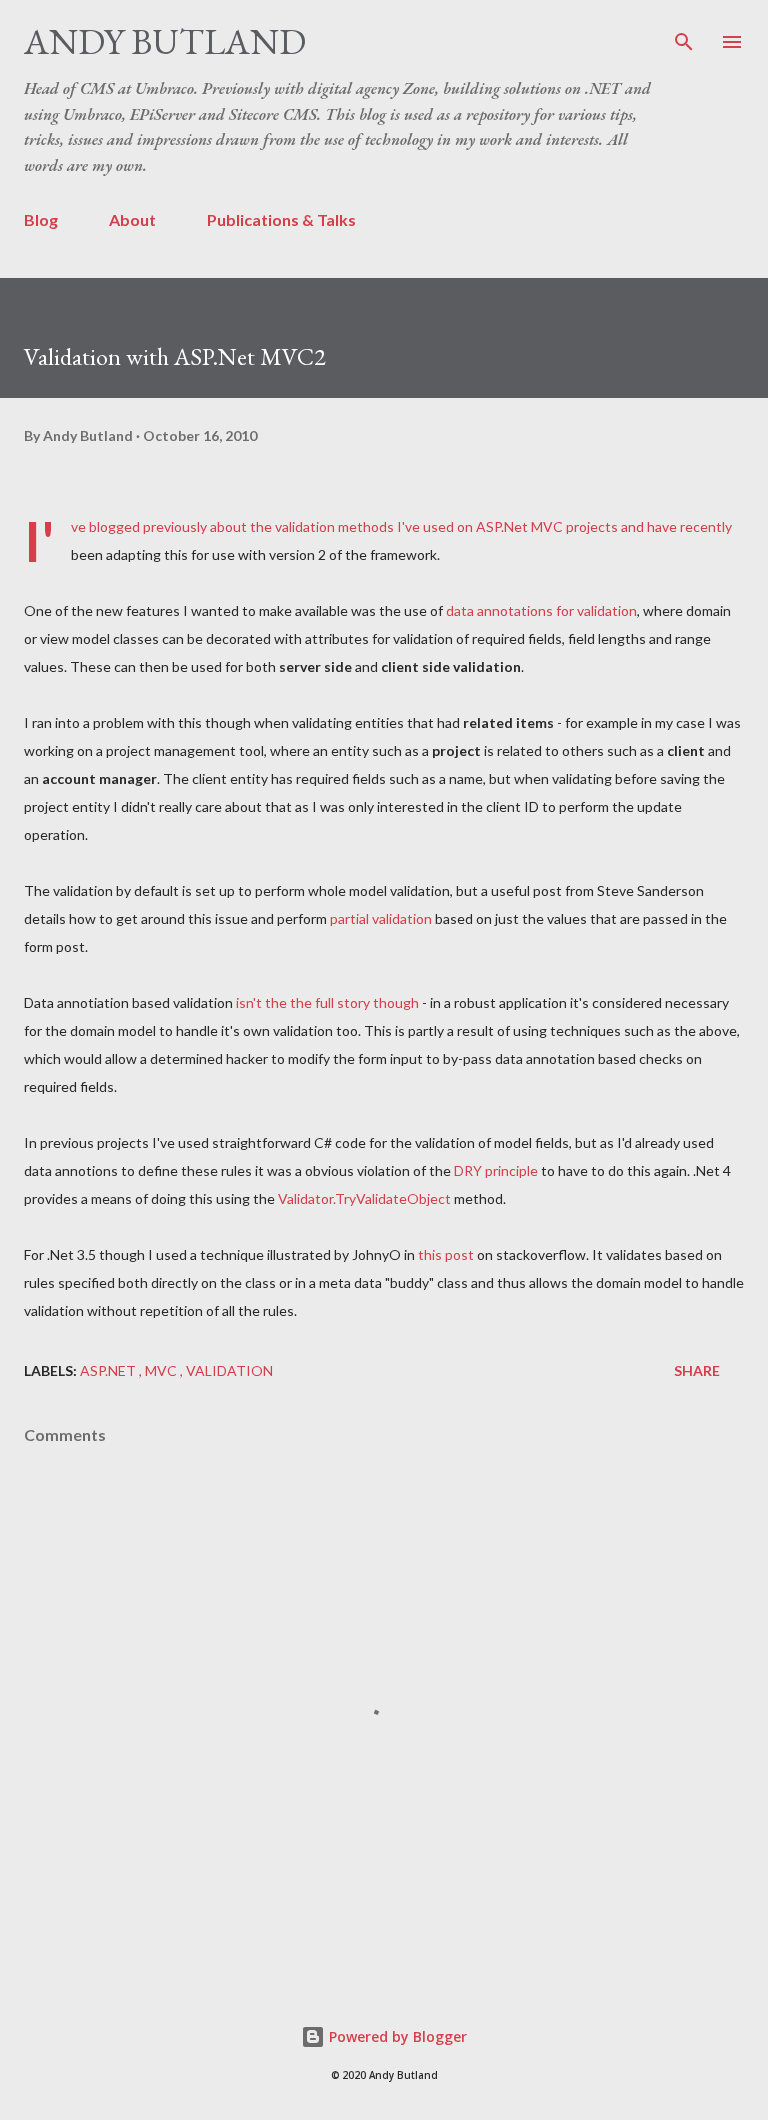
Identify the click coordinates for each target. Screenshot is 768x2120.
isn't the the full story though (327, 1002)
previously (175, 526)
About (132, 219)
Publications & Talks (281, 219)
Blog (41, 219)
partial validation (381, 918)
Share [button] (697, 1370)
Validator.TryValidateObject (364, 1198)
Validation (229, 1370)
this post (446, 1254)
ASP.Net (109, 1370)
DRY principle (496, 1170)
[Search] (684, 36)
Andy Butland (165, 41)
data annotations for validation (541, 610)
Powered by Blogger (396, 2036)
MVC (162, 1370)
